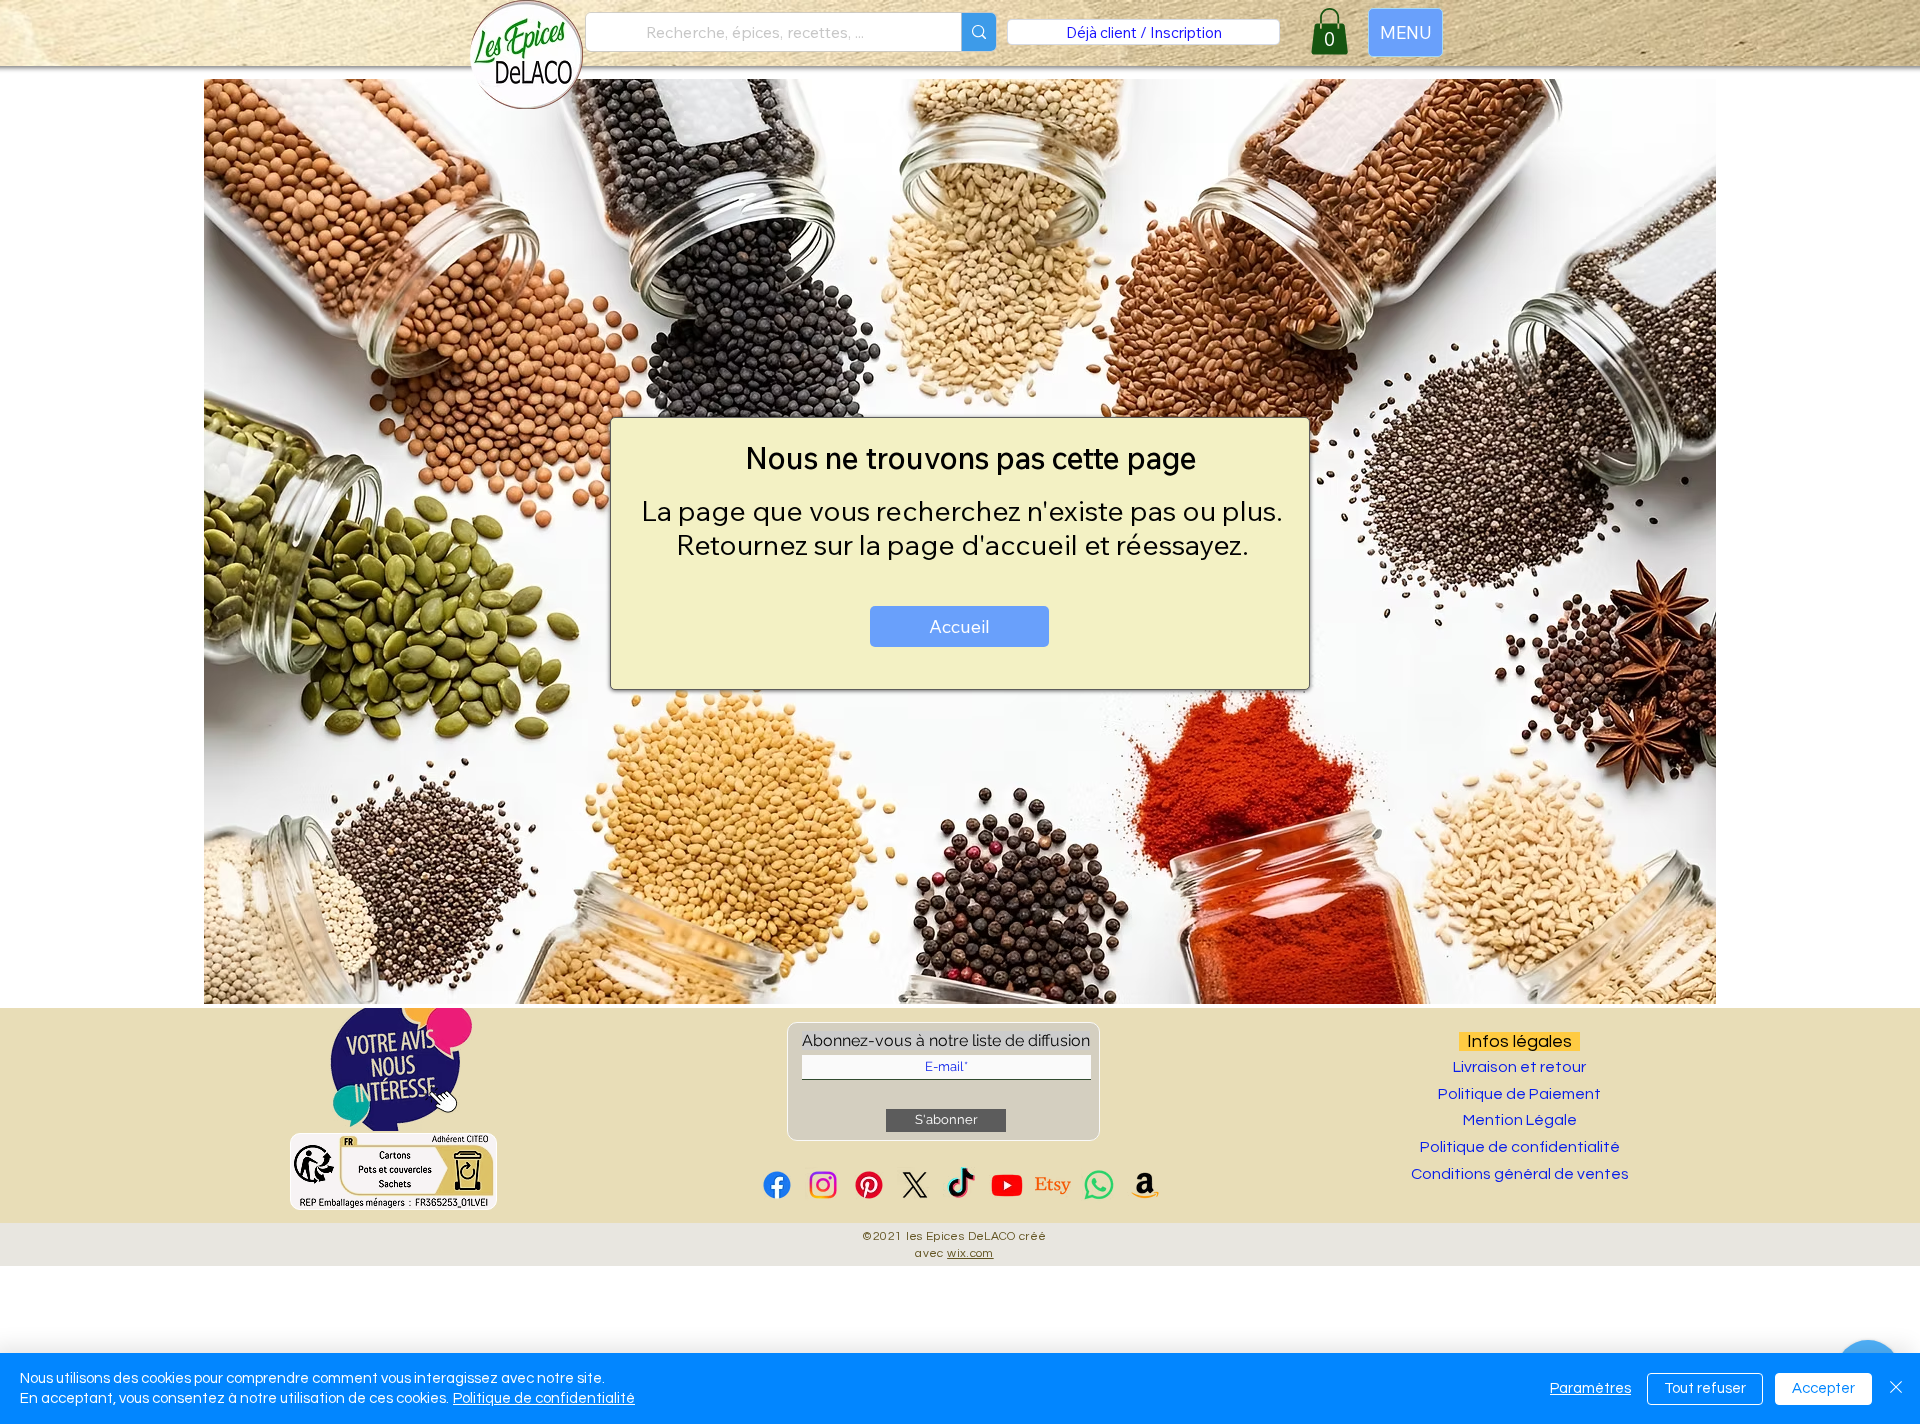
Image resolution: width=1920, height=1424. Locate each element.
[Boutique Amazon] (1145, 1185)
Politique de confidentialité (544, 1398)
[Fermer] (1896, 1388)
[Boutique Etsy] (1053, 1185)
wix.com (970, 1253)
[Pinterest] (869, 1185)
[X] (915, 1185)
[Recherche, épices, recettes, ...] (978, 32)
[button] (401, 1069)
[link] (1329, 31)
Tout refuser (1705, 1388)
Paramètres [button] (1590, 1388)
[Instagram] (823, 1185)
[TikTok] (961, 1185)
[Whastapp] (1099, 1185)
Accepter (1823, 1388)
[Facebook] (777, 1185)
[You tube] (1007, 1185)
